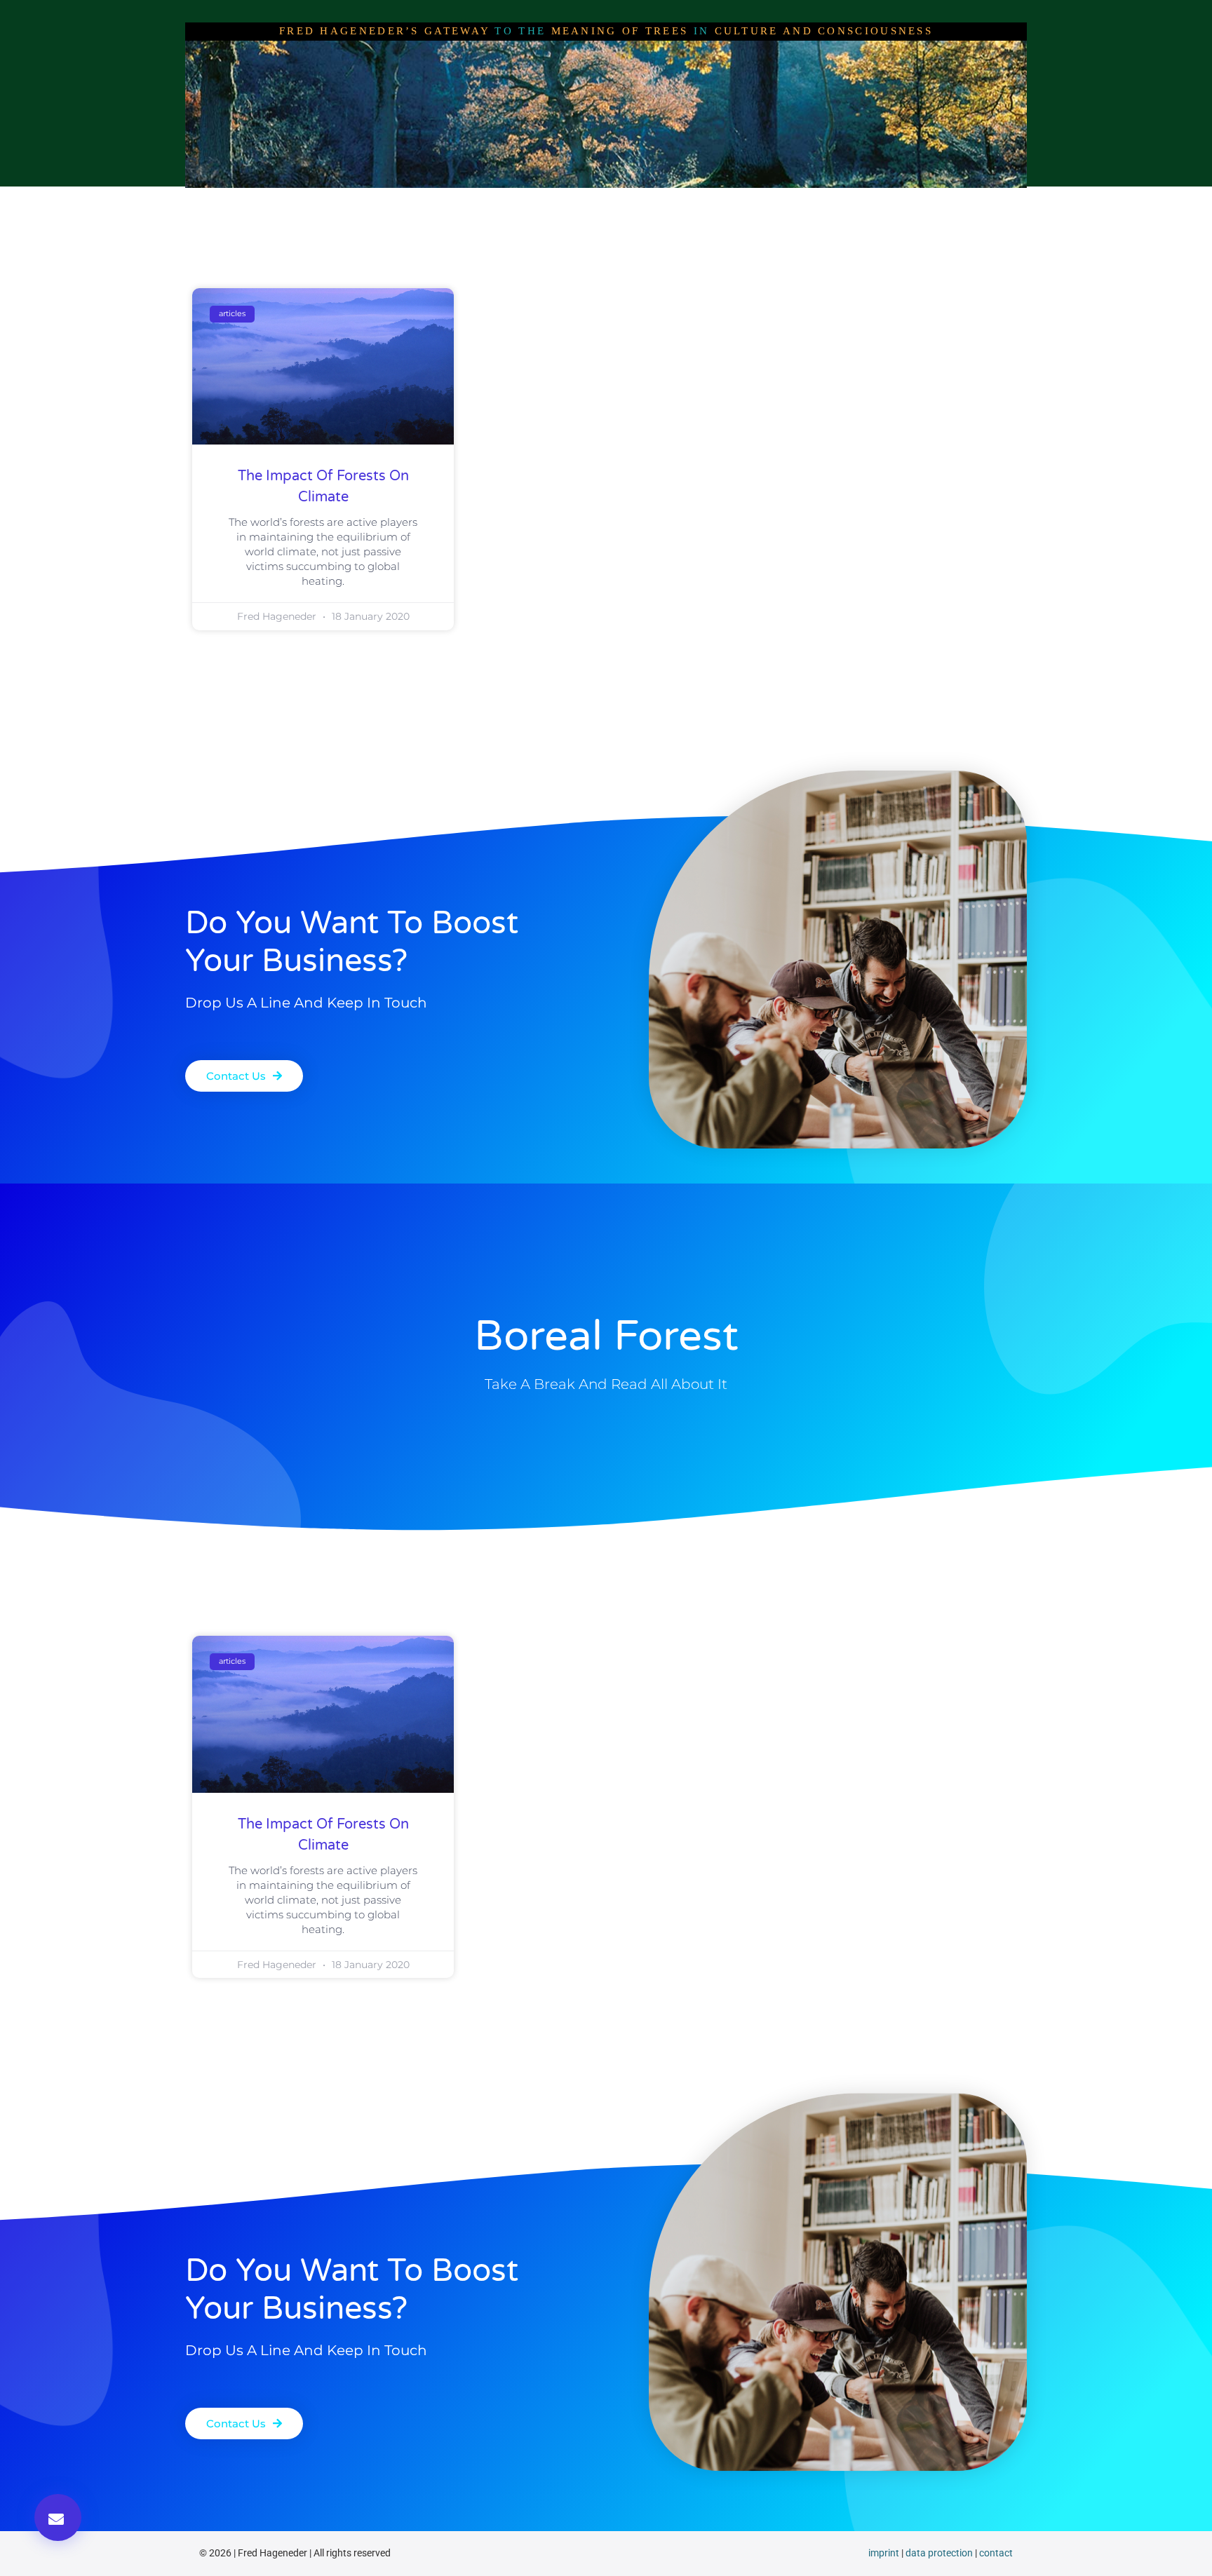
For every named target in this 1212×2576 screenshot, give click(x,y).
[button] (58, 2517)
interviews (471, 201)
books (720, 201)
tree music (791, 201)
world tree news (634, 201)
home (344, 201)
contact (996, 2553)
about (401, 201)
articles (545, 201)
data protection (939, 2553)
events (865, 201)
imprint (884, 2553)
